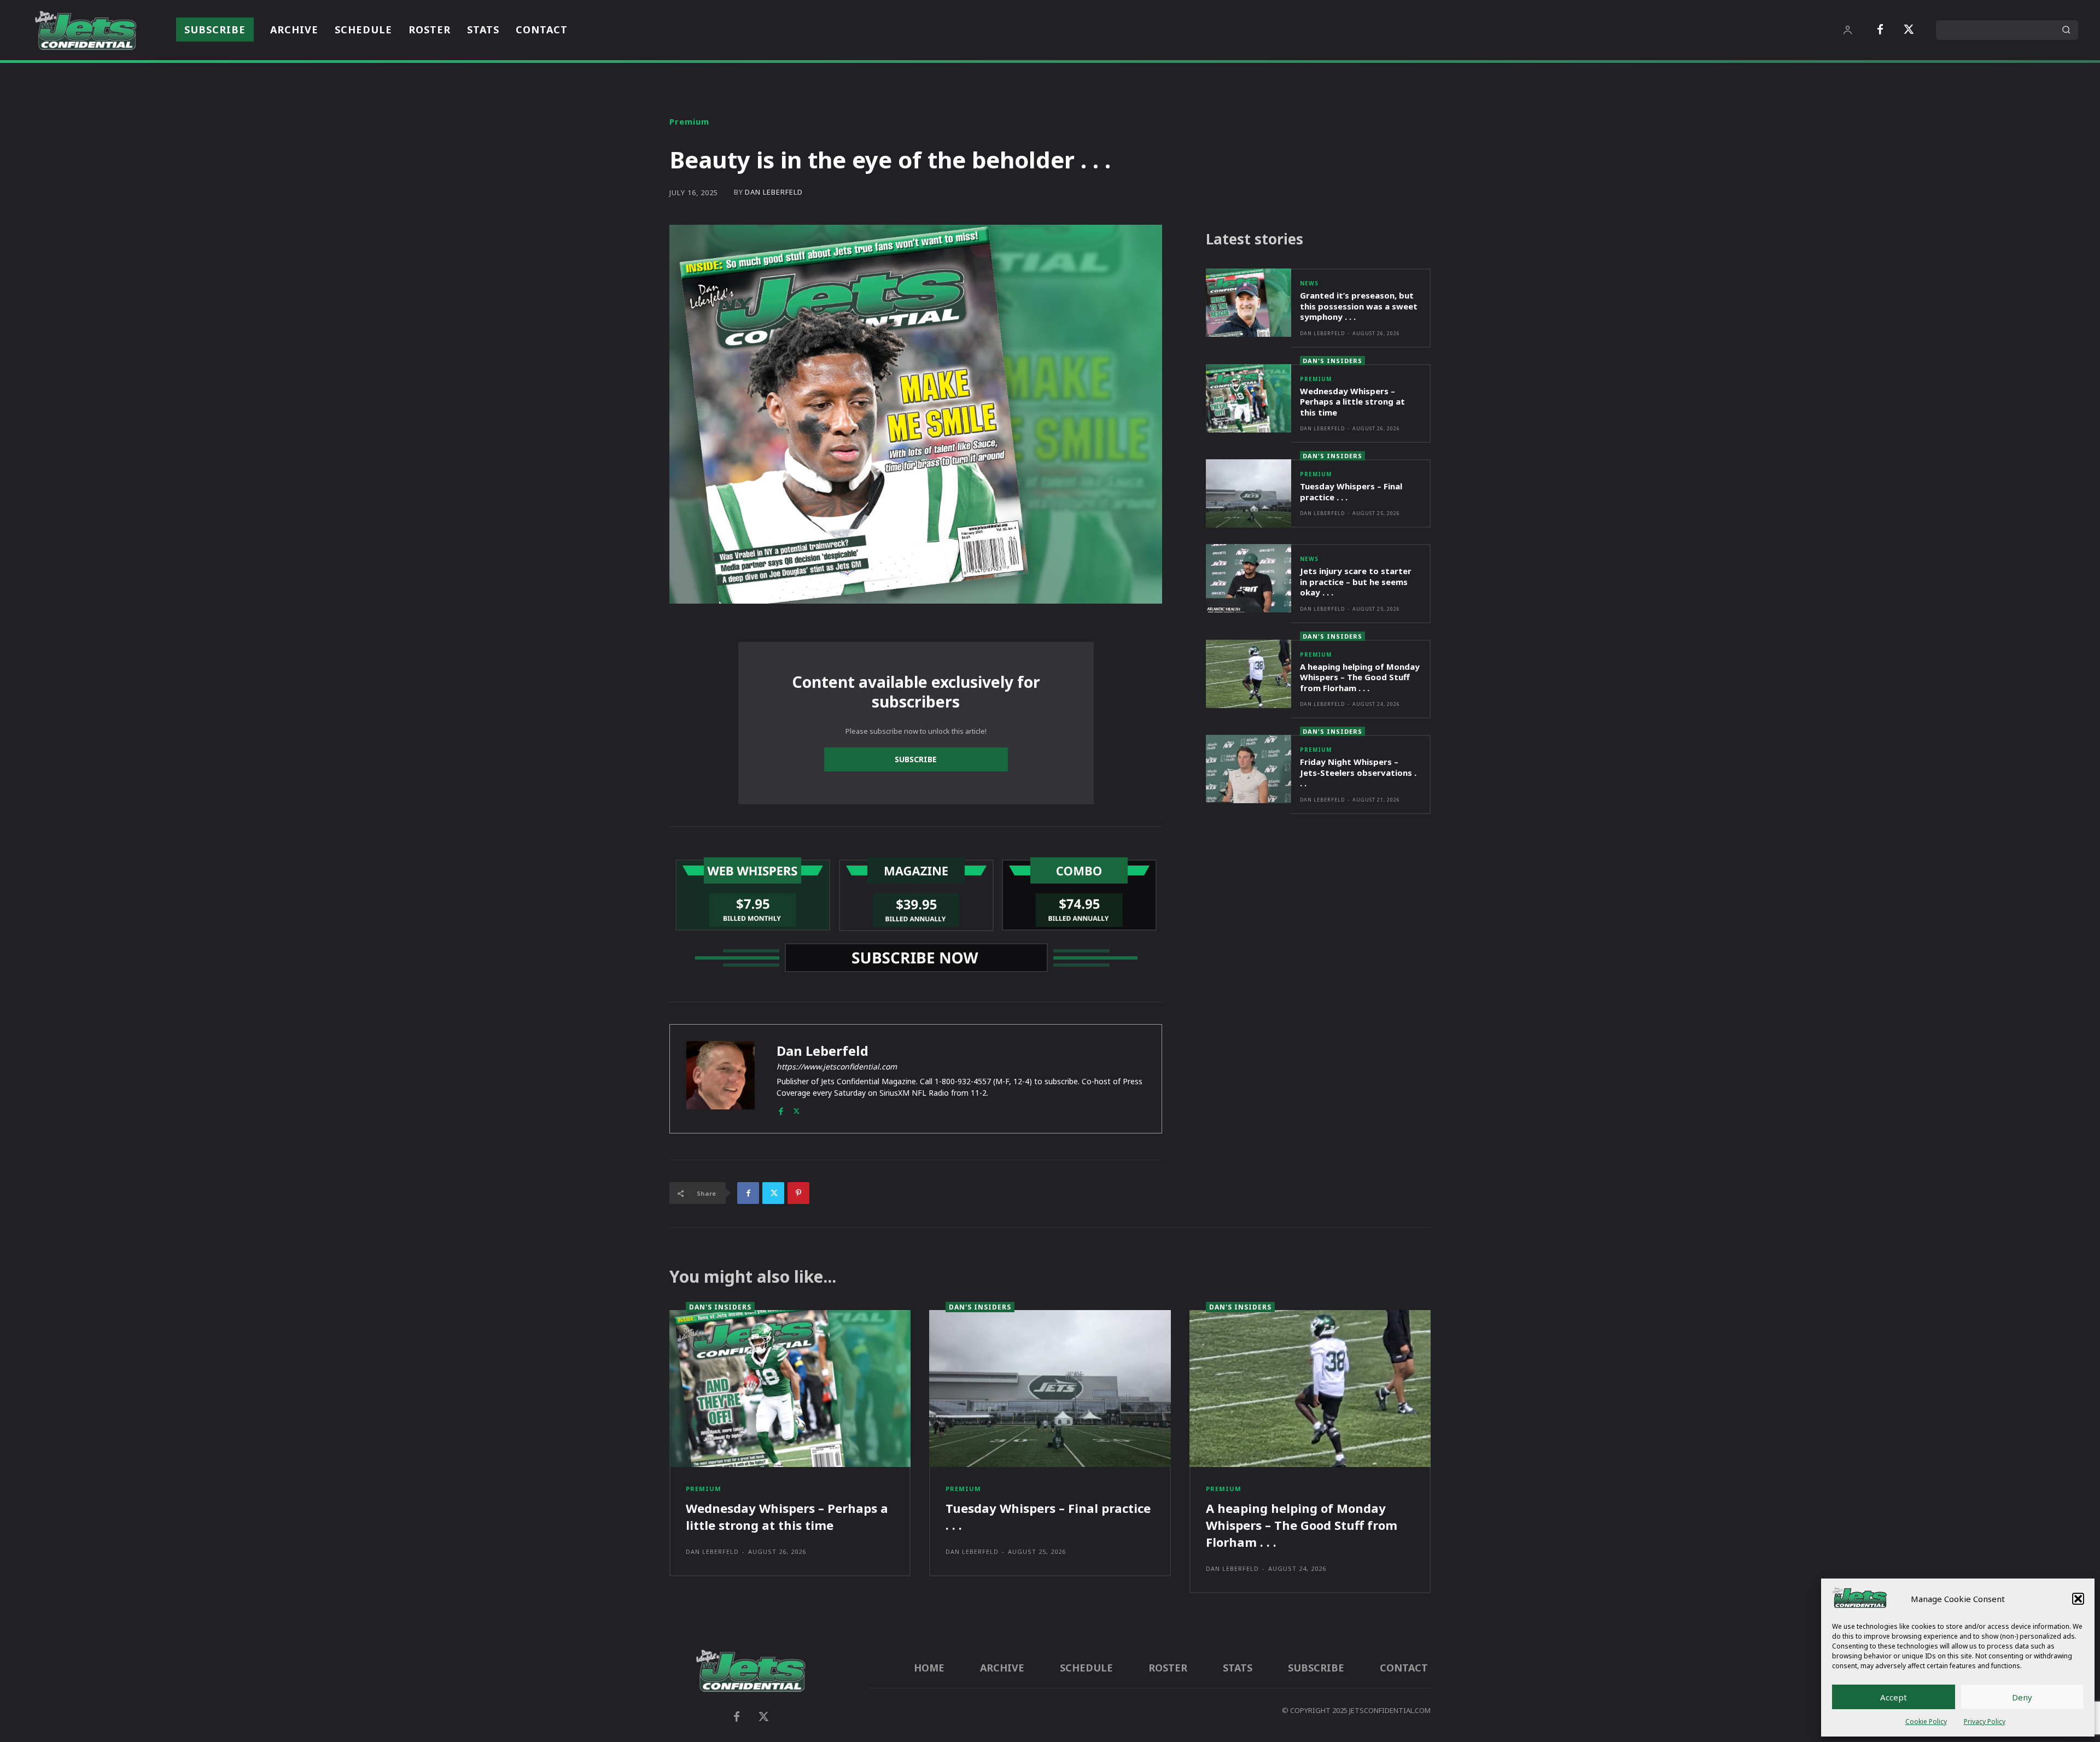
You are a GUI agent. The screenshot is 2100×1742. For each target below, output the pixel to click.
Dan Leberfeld (774, 192)
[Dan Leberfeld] (721, 1079)
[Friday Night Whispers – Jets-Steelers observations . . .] (1249, 769)
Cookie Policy (1926, 1721)
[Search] (2066, 30)
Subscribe (916, 759)
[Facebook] (1880, 30)
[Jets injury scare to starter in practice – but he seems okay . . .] (1249, 578)
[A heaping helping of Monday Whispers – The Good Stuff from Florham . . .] (1249, 674)
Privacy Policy (1985, 1721)
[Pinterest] (798, 1193)
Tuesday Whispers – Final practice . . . (1351, 492)
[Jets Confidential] (85, 30)
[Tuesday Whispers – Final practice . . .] (1249, 493)
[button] (2078, 1599)
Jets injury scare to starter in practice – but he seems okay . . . (1356, 581)
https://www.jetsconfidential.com (837, 1066)
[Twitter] (1909, 30)
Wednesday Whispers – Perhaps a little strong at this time (1352, 402)
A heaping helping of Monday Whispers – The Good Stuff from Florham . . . (1360, 677)
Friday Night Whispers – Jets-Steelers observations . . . (1358, 772)
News (1309, 283)
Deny (2022, 1697)
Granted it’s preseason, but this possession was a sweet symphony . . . (1359, 306)
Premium (689, 122)
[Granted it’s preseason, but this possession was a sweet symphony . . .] (1249, 303)
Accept (1894, 1697)
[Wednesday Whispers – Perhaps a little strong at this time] (1249, 398)
